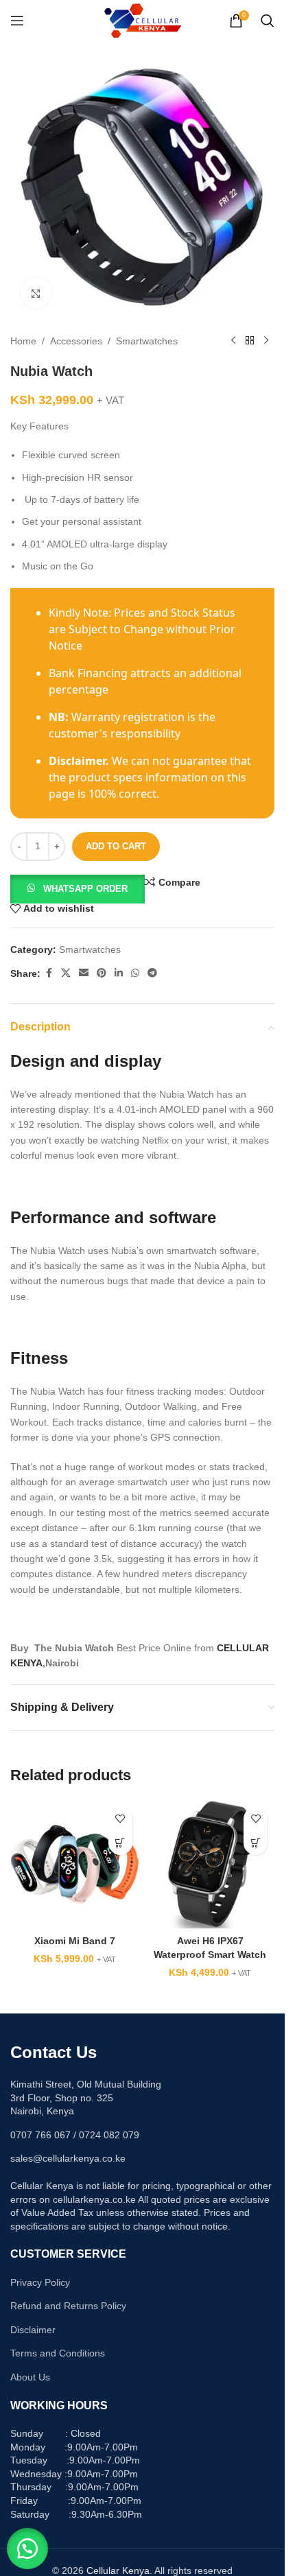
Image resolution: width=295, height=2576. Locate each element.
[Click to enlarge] (36, 293)
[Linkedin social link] (119, 973)
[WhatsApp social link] (135, 973)
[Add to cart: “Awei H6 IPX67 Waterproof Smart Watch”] (256, 1843)
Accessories (76, 341)
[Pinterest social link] (102, 973)
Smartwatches (147, 341)
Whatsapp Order (85, 889)
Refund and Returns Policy (68, 2306)
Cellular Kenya (118, 2571)
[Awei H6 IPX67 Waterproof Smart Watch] (211, 1865)
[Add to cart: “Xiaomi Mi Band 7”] (120, 1843)
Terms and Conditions (58, 2353)
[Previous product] (233, 341)
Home (23, 341)
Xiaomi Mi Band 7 (75, 1941)
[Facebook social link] (49, 973)
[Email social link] (84, 973)
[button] (78, 888)
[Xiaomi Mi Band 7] (75, 1865)
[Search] (268, 21)
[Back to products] (250, 341)
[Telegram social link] (152, 973)
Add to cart (116, 846)
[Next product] (266, 341)
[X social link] (66, 973)
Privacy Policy (40, 2282)
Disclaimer (33, 2330)
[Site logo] (142, 20)
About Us (30, 2377)
